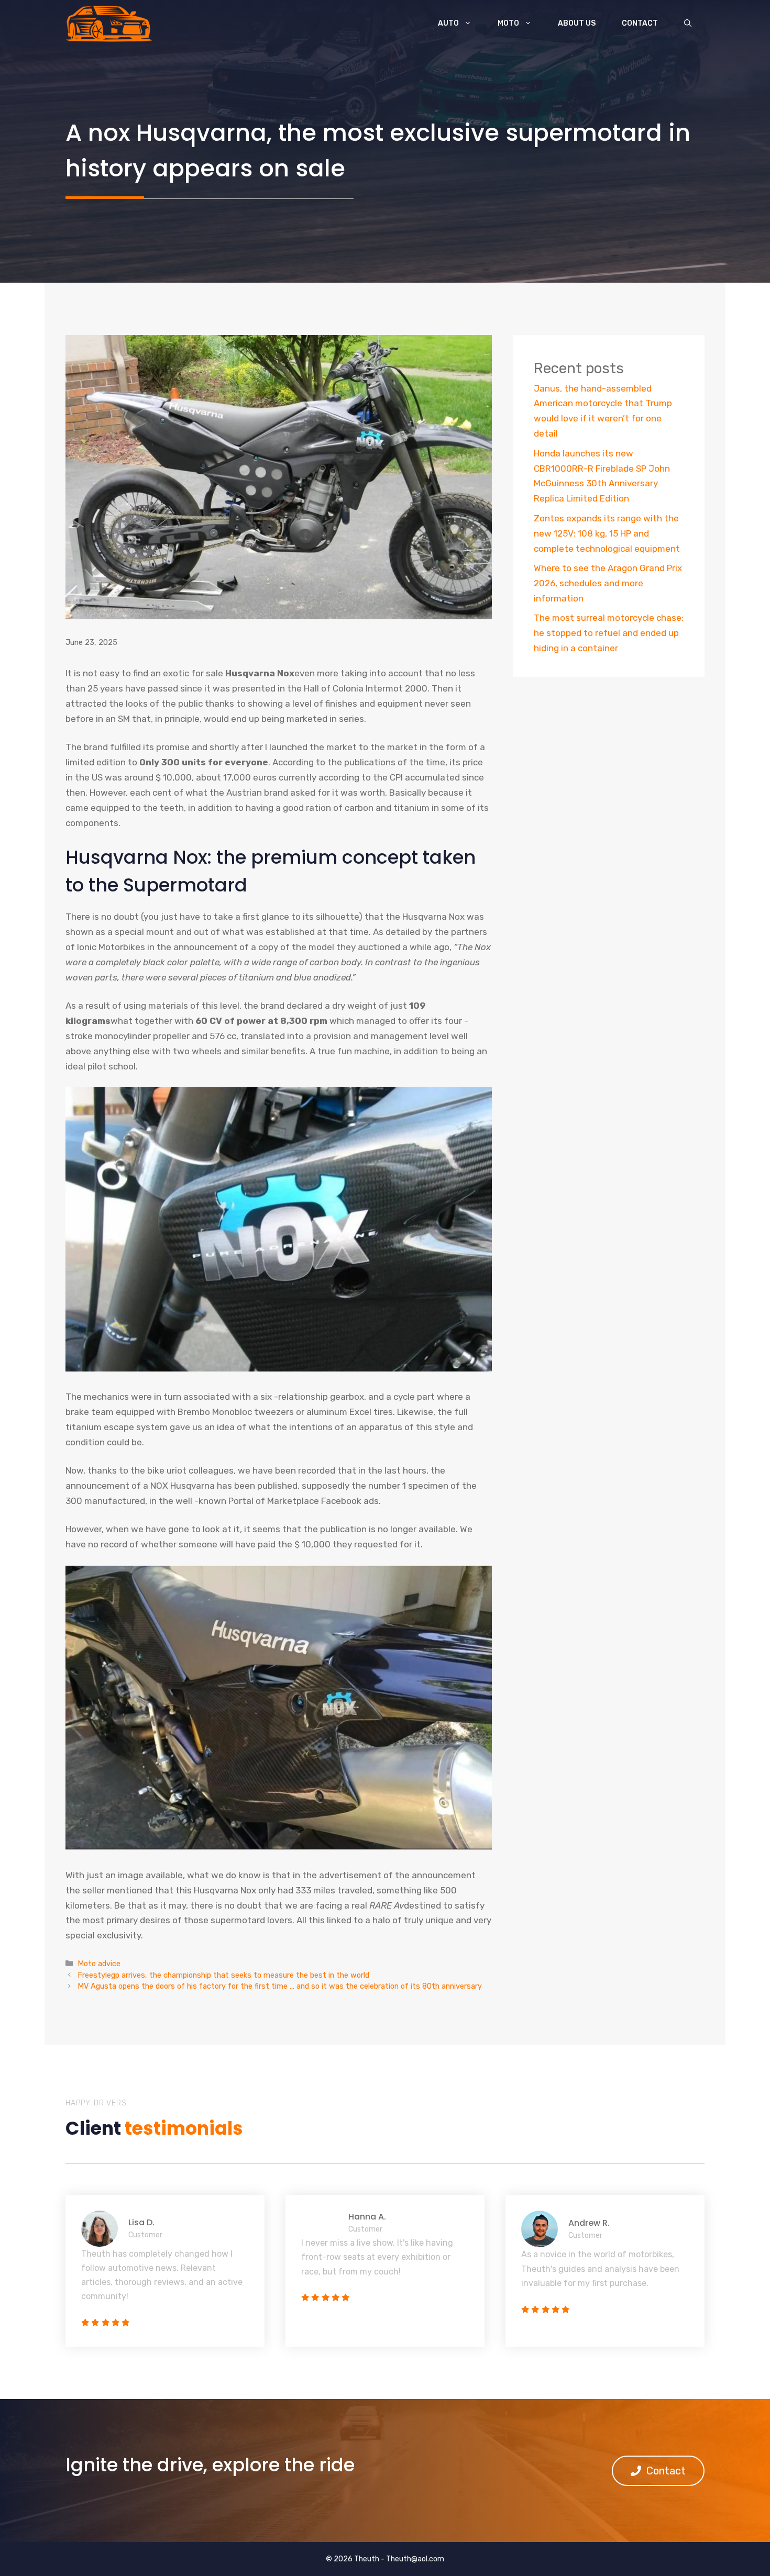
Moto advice (99, 1964)
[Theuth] (109, 24)
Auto (448, 23)
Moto (508, 23)
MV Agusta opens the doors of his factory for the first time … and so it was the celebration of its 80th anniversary (280, 1986)
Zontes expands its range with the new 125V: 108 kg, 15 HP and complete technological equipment (607, 533)
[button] (688, 24)
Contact (640, 23)
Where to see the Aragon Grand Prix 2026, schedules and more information (608, 583)
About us (577, 23)
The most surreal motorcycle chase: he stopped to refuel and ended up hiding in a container (609, 633)
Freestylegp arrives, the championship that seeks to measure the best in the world (223, 1975)
